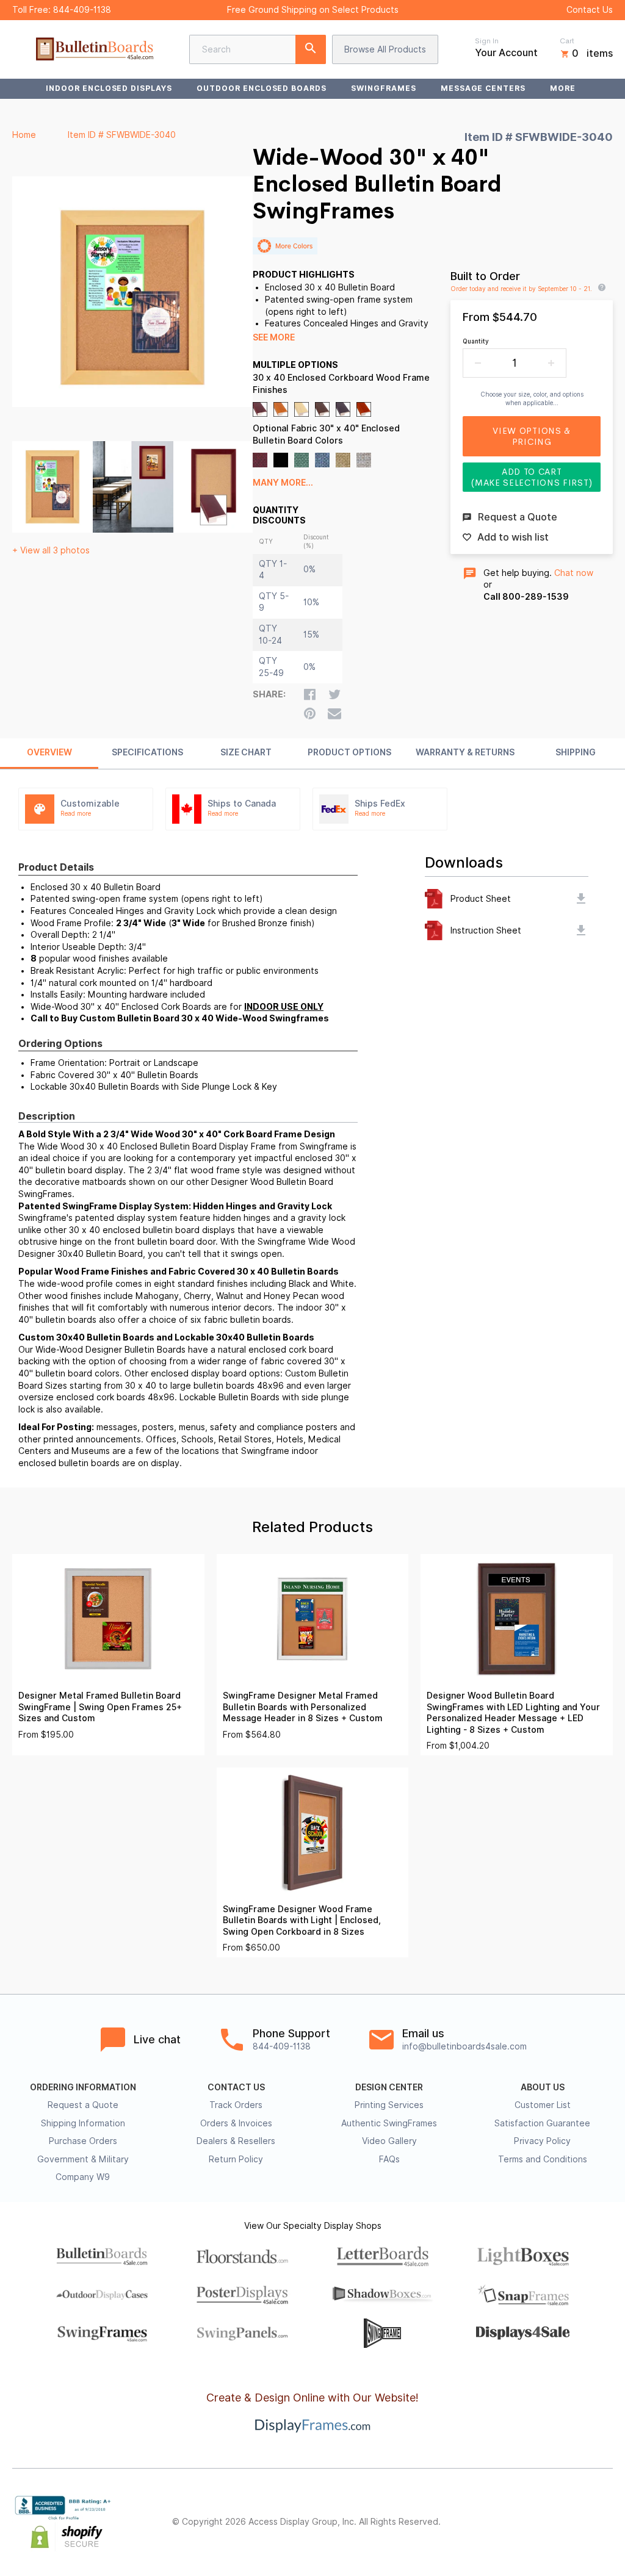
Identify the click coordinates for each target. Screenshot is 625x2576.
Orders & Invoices (236, 2123)
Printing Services (389, 2105)
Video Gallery (389, 2141)
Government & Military (83, 2159)
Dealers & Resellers (236, 2141)
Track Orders (236, 2105)
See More (274, 337)
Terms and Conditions (543, 2159)
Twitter (525, 2522)
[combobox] (258, 49)
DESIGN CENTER (389, 2087)
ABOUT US (543, 2087)
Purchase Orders (83, 2141)
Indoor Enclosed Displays (109, 88)
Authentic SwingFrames (389, 2123)
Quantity (476, 341)
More (563, 88)
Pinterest (552, 2522)
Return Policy (236, 2159)
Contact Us (590, 10)
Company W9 (83, 2177)
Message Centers (483, 88)
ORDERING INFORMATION (83, 2087)
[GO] (311, 49)
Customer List (543, 2105)
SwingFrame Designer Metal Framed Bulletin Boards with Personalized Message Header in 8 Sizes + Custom (303, 1707)
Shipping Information (83, 2123)
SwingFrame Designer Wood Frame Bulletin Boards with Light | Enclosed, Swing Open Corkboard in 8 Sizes (302, 1920)
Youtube (605, 2522)
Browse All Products (385, 49)
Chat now (574, 573)
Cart (567, 41)
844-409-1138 (82, 10)
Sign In (487, 41)
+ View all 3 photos (51, 550)
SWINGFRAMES (384, 88)
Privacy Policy (542, 2141)
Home (24, 135)
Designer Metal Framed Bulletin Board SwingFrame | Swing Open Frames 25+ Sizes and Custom (100, 1707)
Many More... (283, 483)
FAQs (389, 2159)
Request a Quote (83, 2105)
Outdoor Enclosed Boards (262, 88)
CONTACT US (236, 2087)
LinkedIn (579, 2522)
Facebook (498, 2522)
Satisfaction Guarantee (542, 2123)
